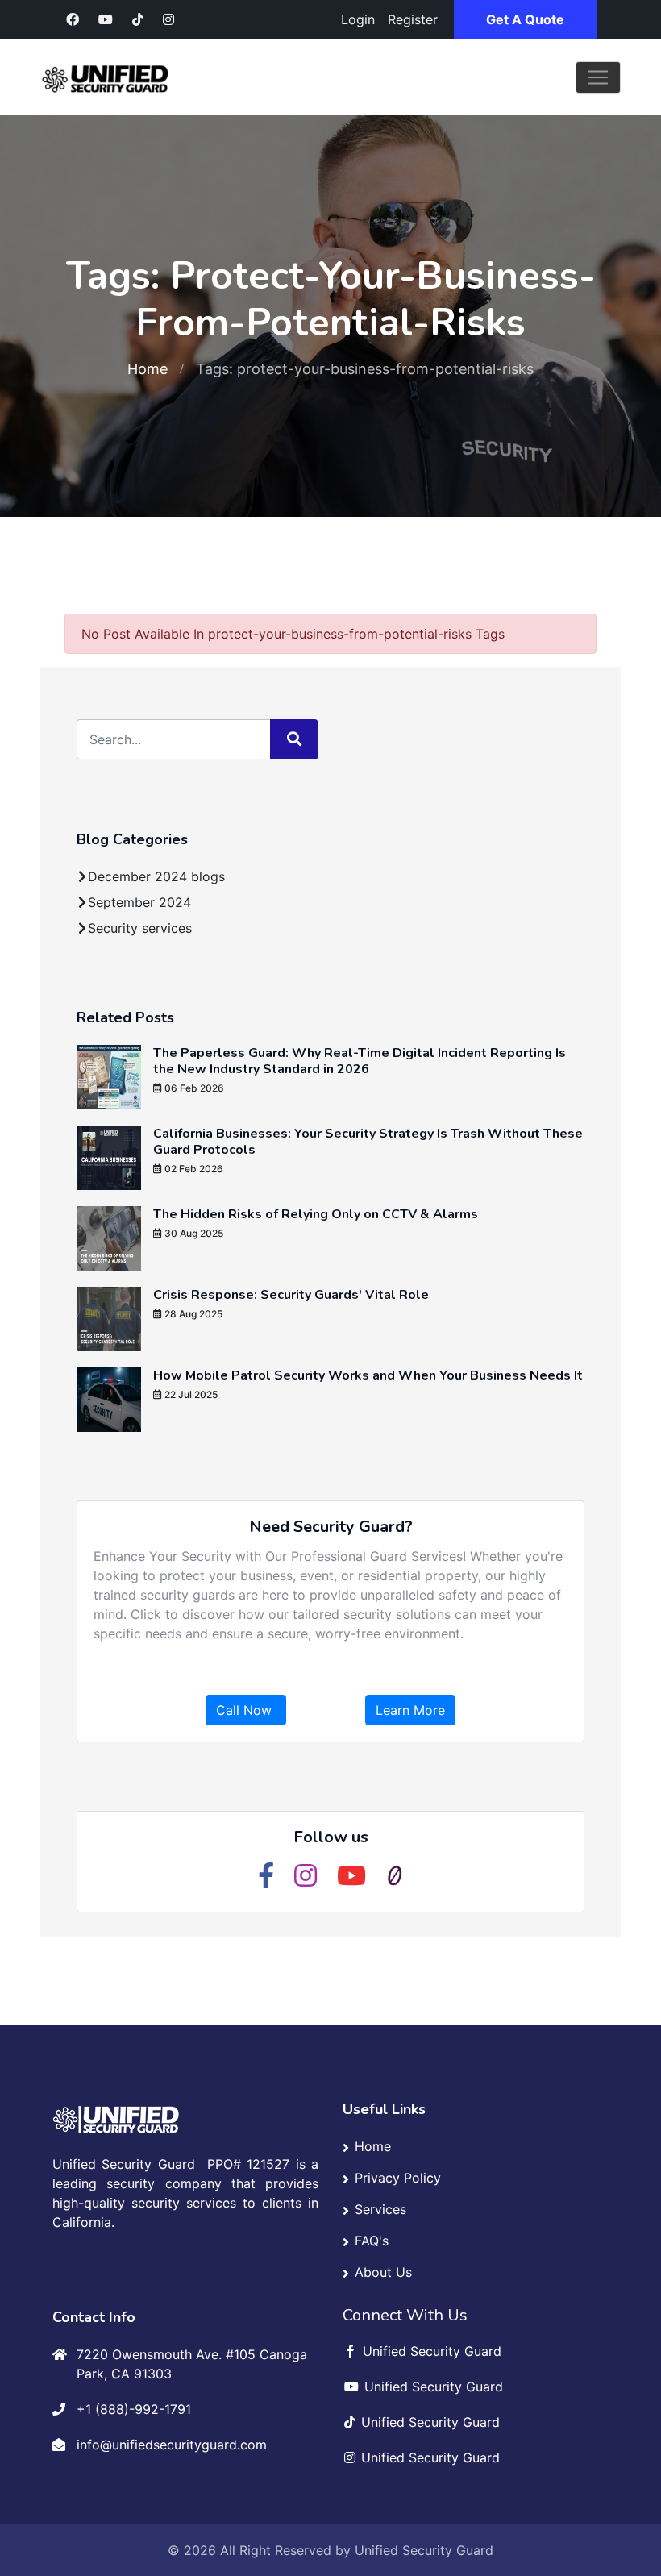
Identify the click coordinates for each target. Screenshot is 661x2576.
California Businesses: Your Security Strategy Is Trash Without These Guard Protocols (368, 1142)
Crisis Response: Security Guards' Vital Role (291, 1295)
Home (148, 369)
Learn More (410, 1710)
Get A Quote (525, 19)
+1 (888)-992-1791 (134, 2409)
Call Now (246, 1710)
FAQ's (372, 2241)
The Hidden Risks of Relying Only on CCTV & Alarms (316, 1214)
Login (358, 19)
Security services (140, 928)
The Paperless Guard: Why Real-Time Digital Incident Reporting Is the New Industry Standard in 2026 (360, 1061)
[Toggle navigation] (598, 77)
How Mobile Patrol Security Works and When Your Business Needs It (368, 1375)
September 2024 (139, 902)
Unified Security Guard (424, 2550)
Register (413, 19)
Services (380, 2209)
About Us (383, 2272)
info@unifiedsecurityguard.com (172, 2445)
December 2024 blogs (156, 876)
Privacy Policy (398, 2178)
